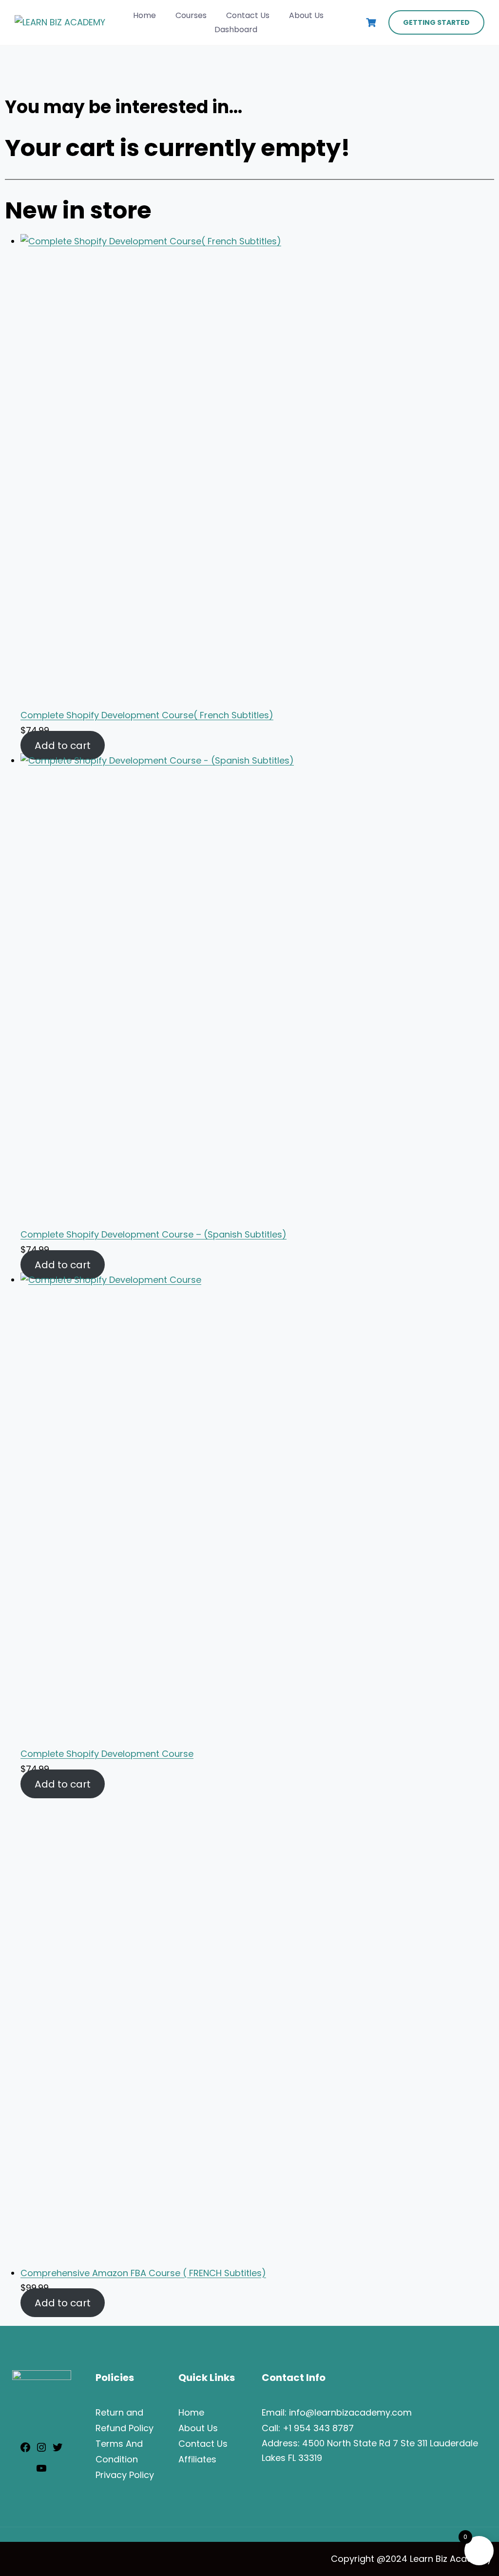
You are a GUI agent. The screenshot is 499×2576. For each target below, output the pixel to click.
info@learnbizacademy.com (350, 2412)
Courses (191, 15)
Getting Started (436, 22)
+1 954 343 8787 (318, 2428)
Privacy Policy (125, 2475)
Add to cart (63, 746)
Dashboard (236, 29)
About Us (306, 15)
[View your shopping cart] (372, 23)
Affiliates (197, 2459)
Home (144, 15)
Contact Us (248, 15)
